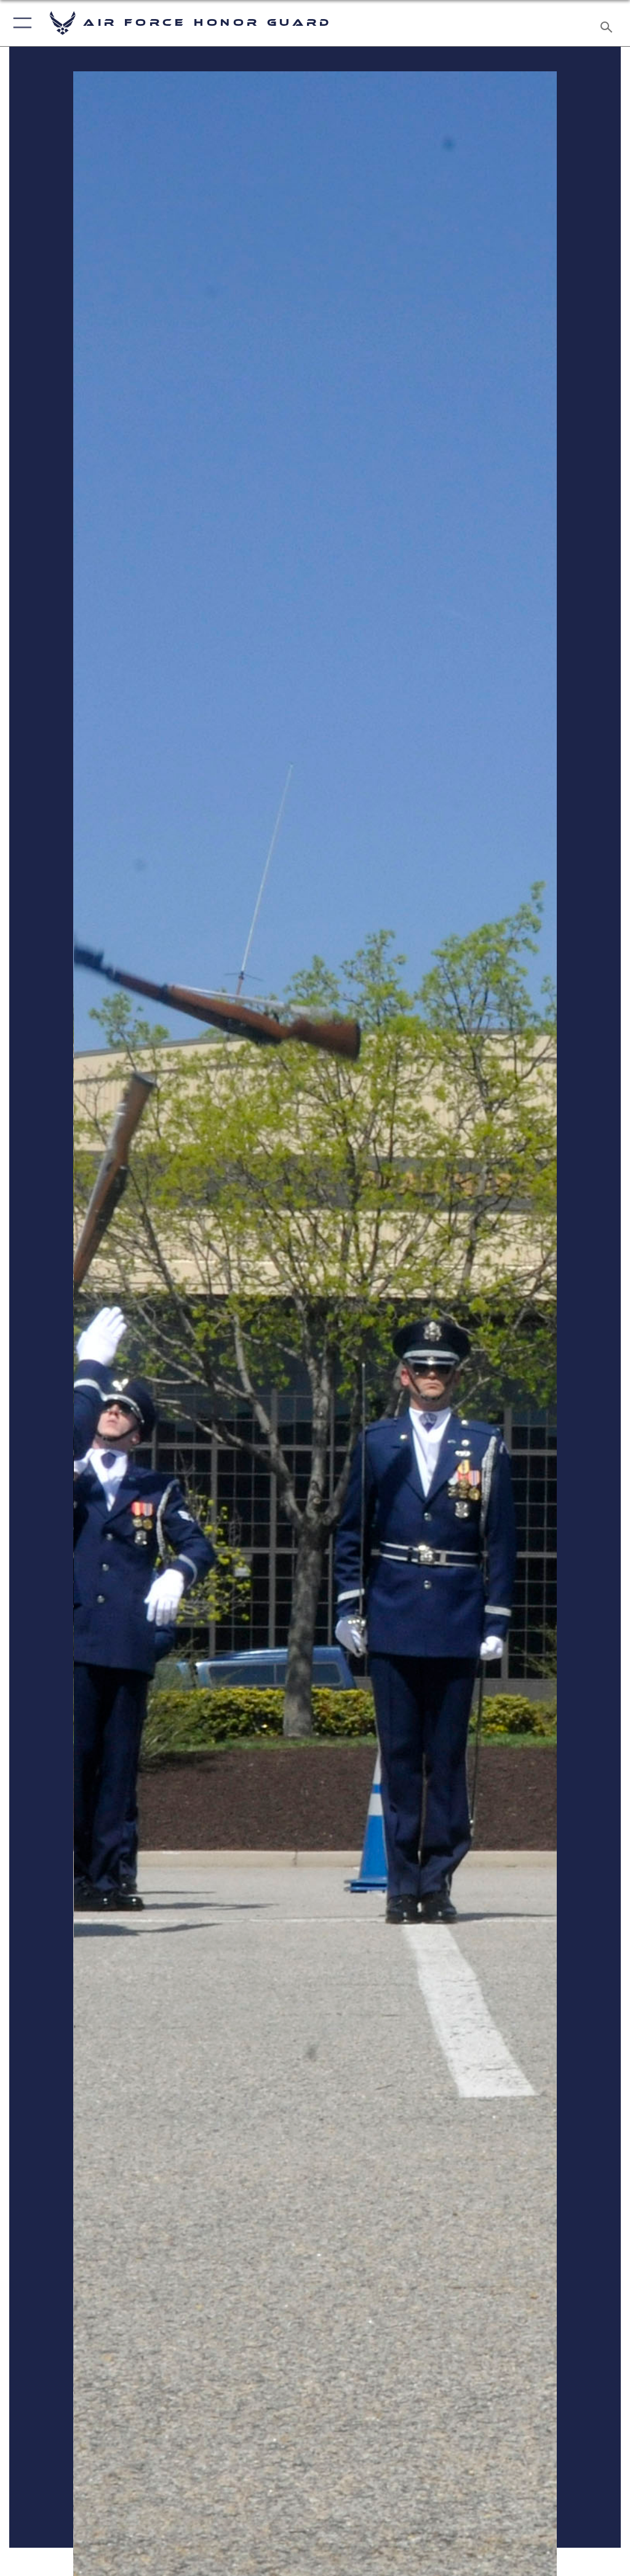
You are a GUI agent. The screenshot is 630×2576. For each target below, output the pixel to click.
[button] (20, 23)
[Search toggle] (609, 23)
